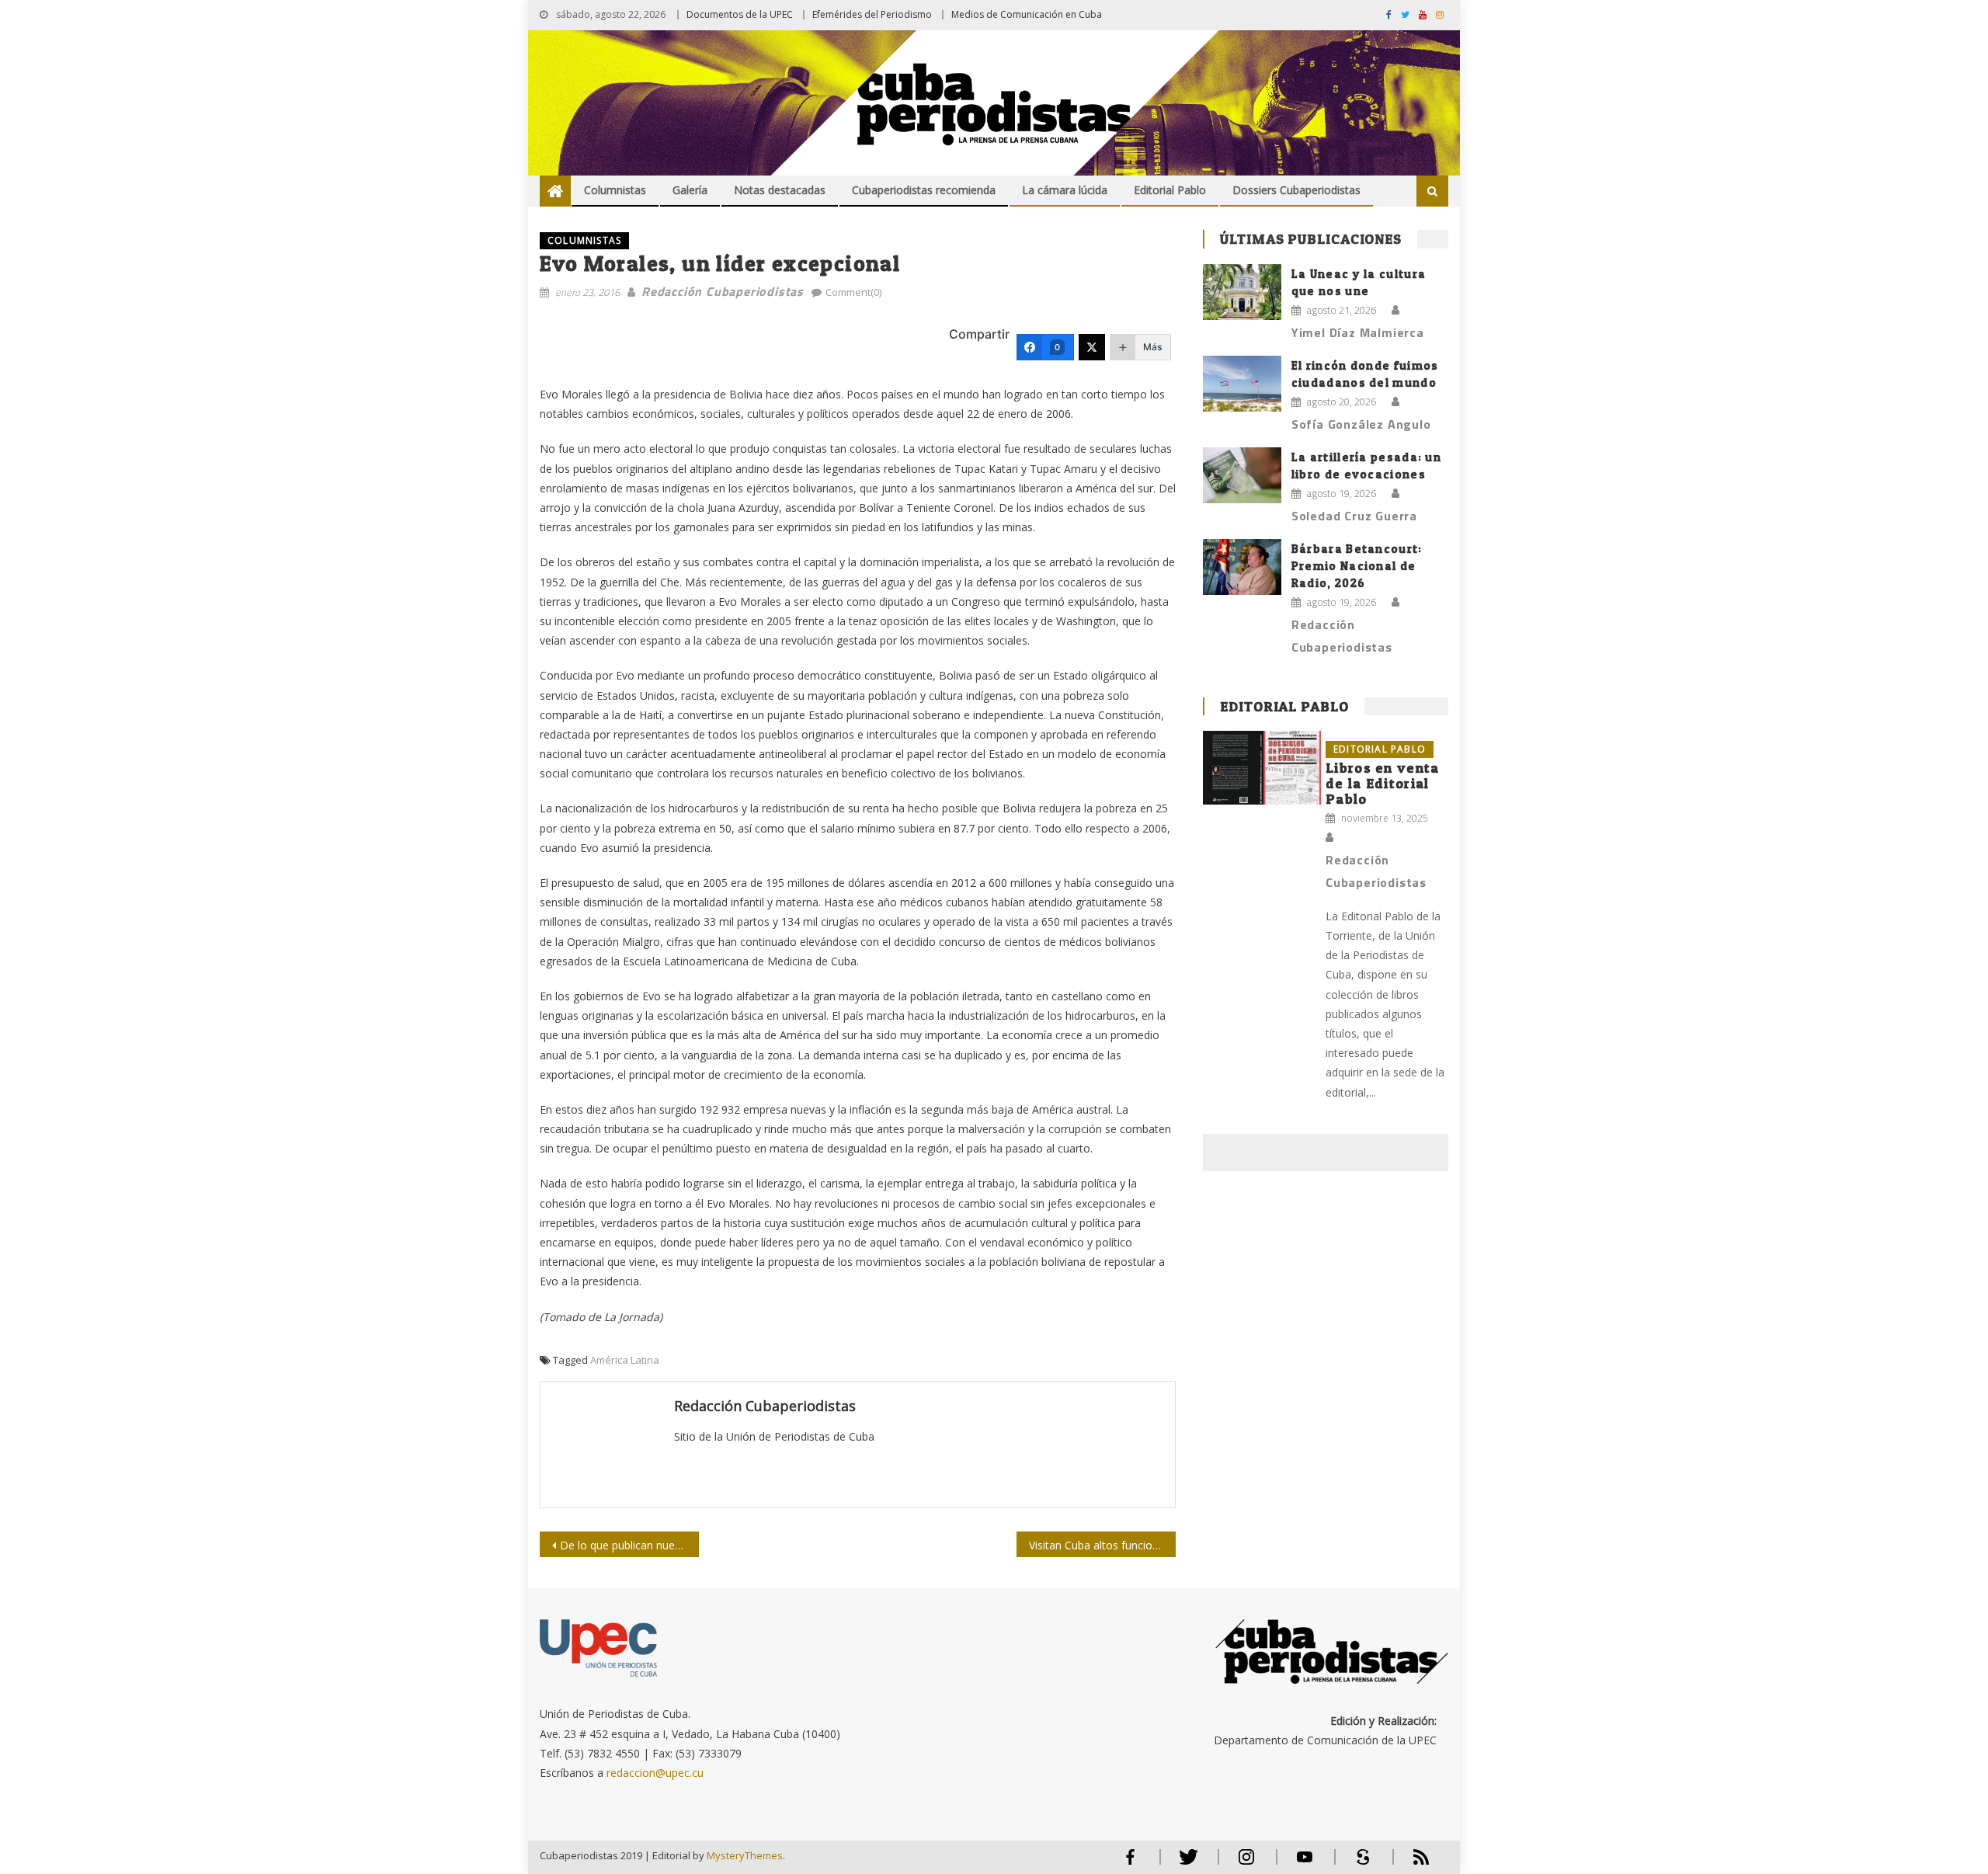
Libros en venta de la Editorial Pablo (1383, 783)
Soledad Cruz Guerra (1354, 516)
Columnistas (615, 190)
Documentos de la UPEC (740, 14)
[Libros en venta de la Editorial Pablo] (1262, 768)
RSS (1411, 1864)
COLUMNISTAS (584, 240)
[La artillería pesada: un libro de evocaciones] (1242, 475)
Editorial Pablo (1170, 190)
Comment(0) (853, 292)
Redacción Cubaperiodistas (723, 291)
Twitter (1185, 1864)
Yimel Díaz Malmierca (1358, 332)
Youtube (1305, 1864)
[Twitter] (1092, 347)
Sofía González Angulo (1361, 424)
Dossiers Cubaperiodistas (1296, 190)
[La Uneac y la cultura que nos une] (1242, 292)
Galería (690, 190)
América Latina (625, 1360)
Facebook (1130, 1864)
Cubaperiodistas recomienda (924, 190)
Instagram (1246, 1864)
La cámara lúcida (1065, 190)
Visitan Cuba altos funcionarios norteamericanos (1102, 1545)
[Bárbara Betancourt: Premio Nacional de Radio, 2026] (1242, 567)
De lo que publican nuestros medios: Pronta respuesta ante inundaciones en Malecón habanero (629, 1545)
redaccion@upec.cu (655, 1773)
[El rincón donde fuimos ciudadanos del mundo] (1242, 384)
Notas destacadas (780, 190)
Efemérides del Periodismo (872, 14)
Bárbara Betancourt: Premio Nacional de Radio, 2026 (1357, 566)
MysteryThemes (745, 1855)
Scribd (1358, 1864)
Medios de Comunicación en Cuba (1027, 14)
